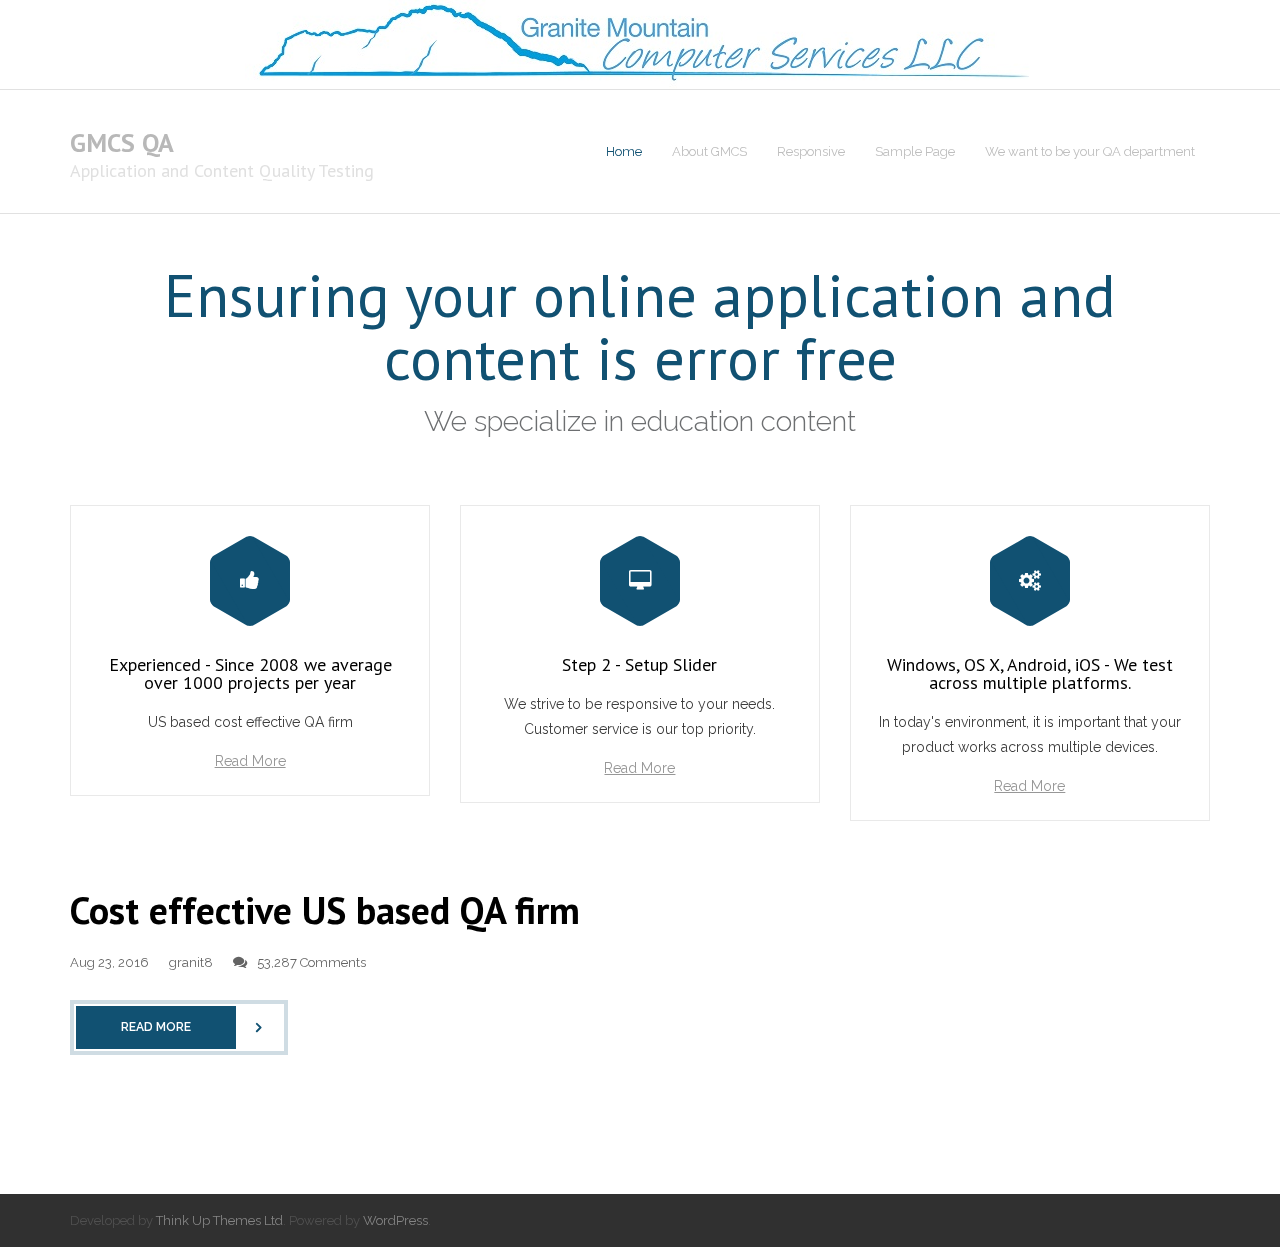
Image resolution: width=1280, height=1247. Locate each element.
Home (624, 151)
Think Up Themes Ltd (219, 1220)
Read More (250, 761)
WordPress (395, 1220)
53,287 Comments (311, 962)
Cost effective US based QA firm (325, 909)
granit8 (191, 962)
